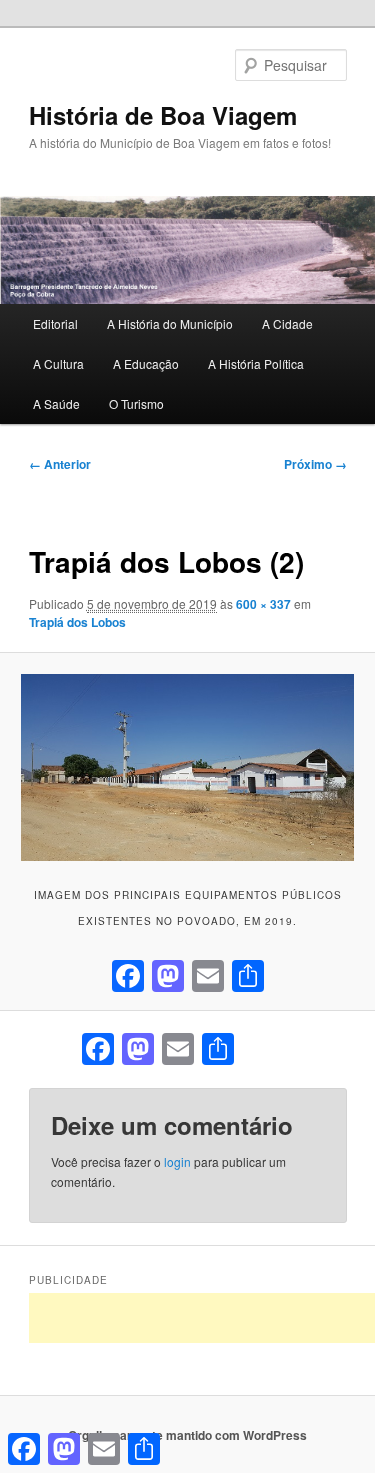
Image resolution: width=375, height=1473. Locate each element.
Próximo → (315, 464)
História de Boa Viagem (163, 115)
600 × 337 (263, 604)
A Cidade (287, 323)
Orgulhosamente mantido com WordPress (187, 1435)
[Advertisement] (202, 1318)
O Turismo (136, 403)
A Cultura (58, 363)
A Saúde (56, 403)
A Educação (146, 363)
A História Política (256, 363)
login (177, 1161)
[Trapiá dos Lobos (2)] (187, 767)
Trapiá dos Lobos (77, 622)
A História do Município (170, 323)
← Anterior (60, 464)
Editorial (55, 323)
